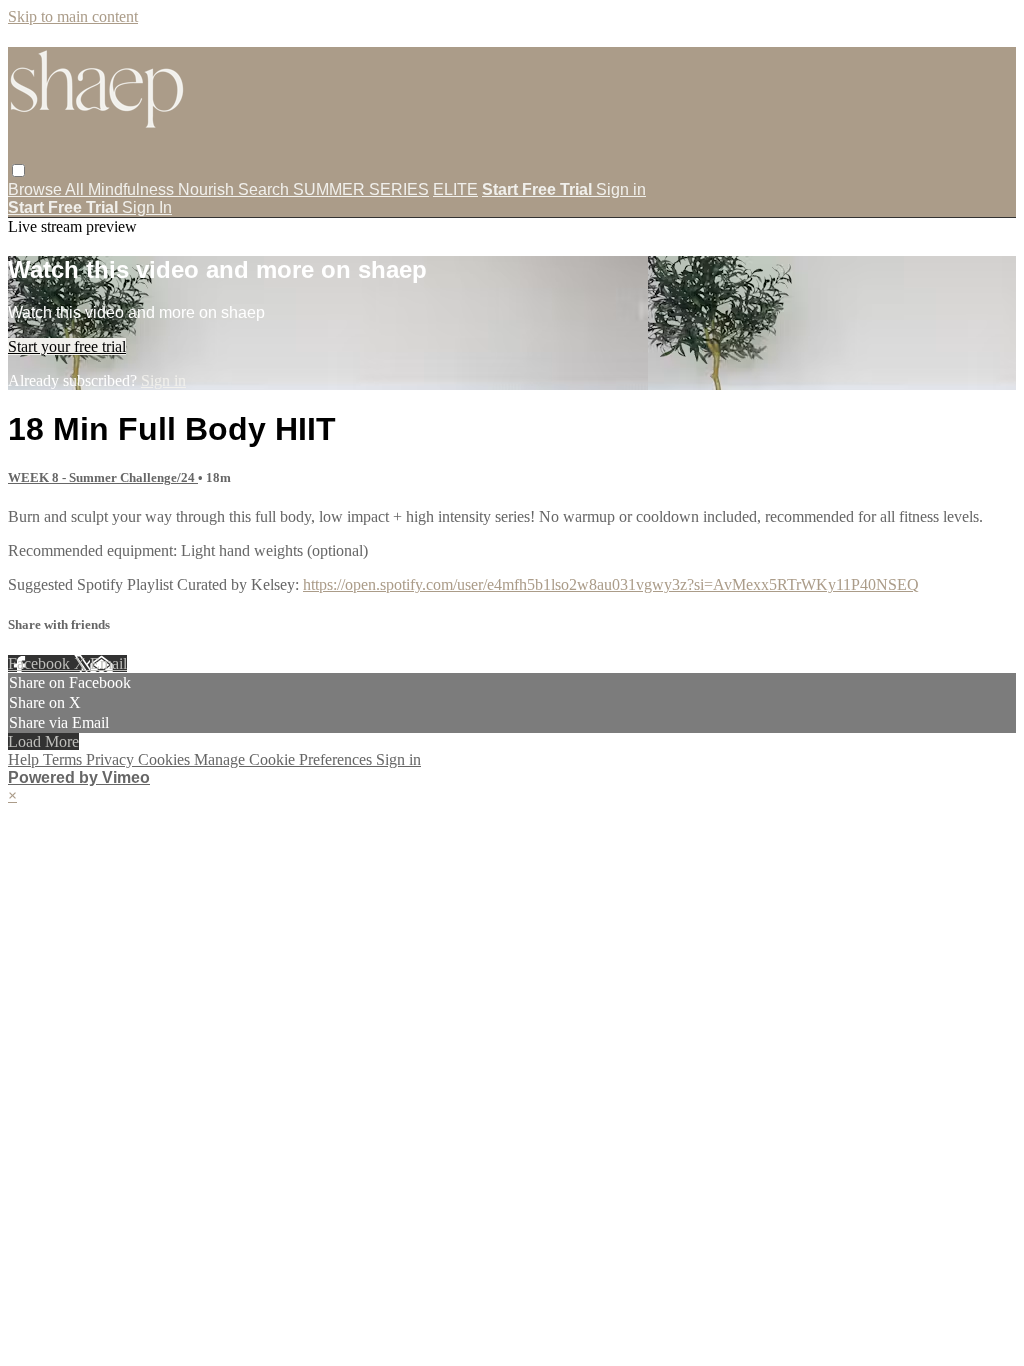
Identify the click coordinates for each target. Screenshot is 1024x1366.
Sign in (621, 189)
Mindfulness (133, 189)
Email (108, 663)
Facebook (41, 663)
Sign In (147, 207)
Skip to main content (73, 16)
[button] (18, 170)
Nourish (208, 189)
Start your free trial (67, 346)
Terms (64, 759)
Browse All (48, 189)
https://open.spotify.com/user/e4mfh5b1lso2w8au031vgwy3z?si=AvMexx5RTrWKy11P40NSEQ (611, 584)
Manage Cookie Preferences (285, 759)
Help (25, 759)
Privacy (112, 759)
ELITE (455, 189)
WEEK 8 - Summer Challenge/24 (103, 477)
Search (265, 189)
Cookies (166, 759)
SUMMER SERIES (361, 189)
